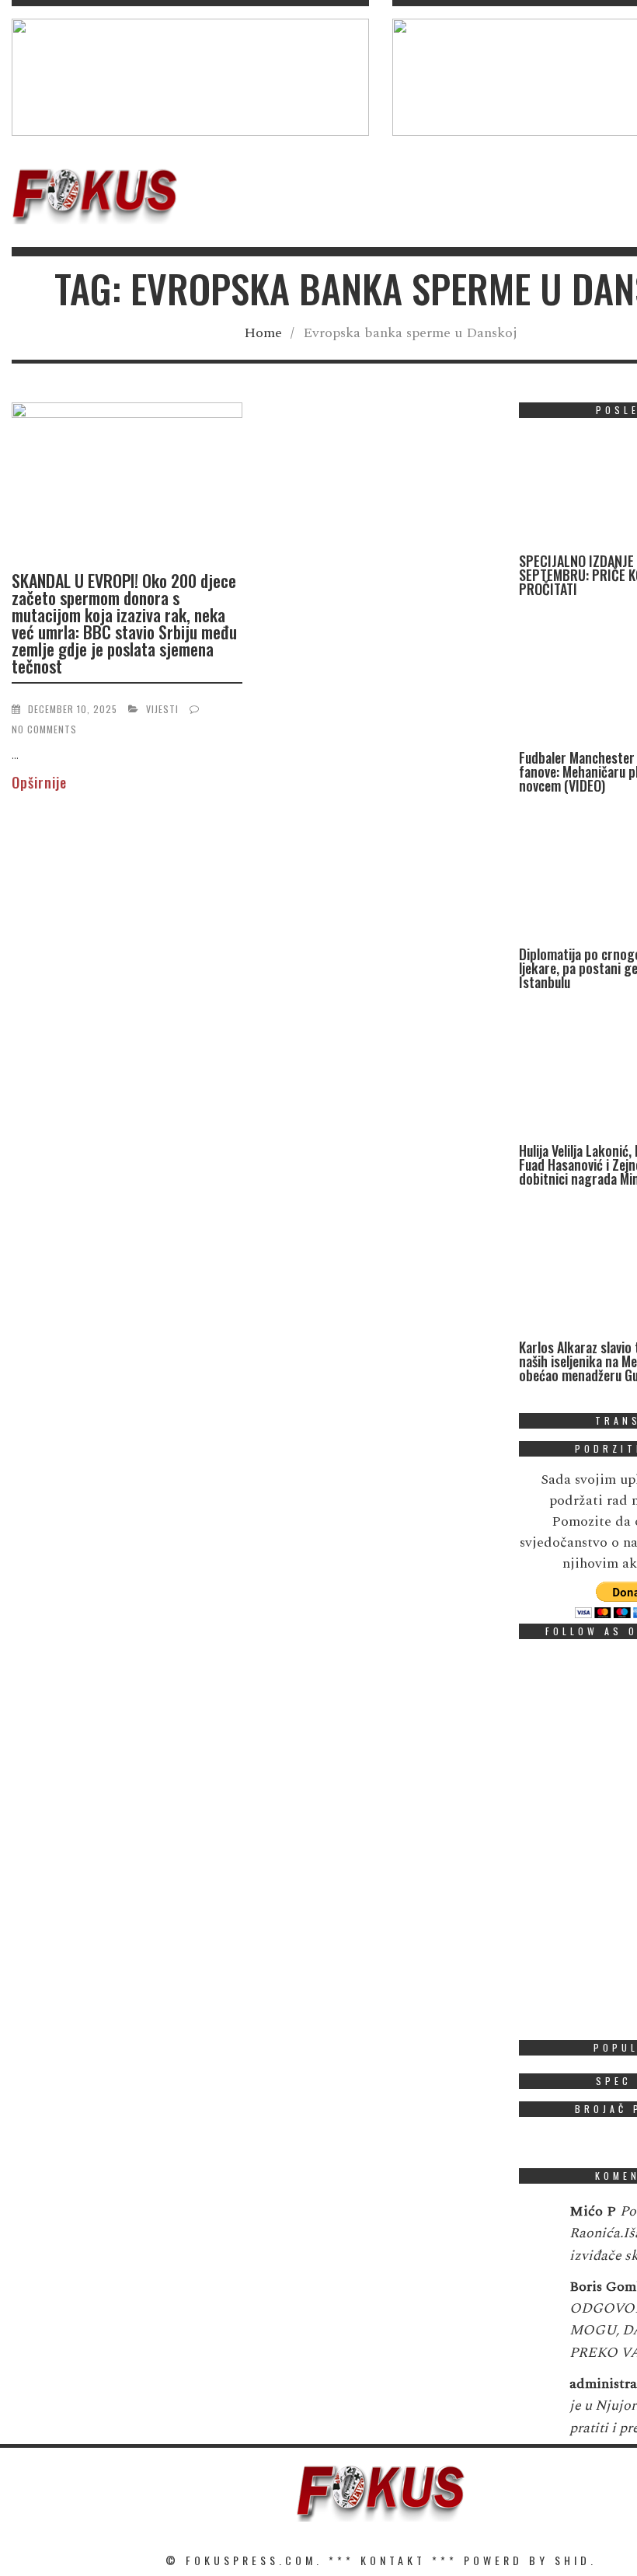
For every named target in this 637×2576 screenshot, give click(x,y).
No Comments (44, 729)
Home (263, 333)
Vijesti (162, 709)
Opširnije (39, 782)
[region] (190, 77)
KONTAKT (393, 2560)
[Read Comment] (536, 2222)
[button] (190, 77)
